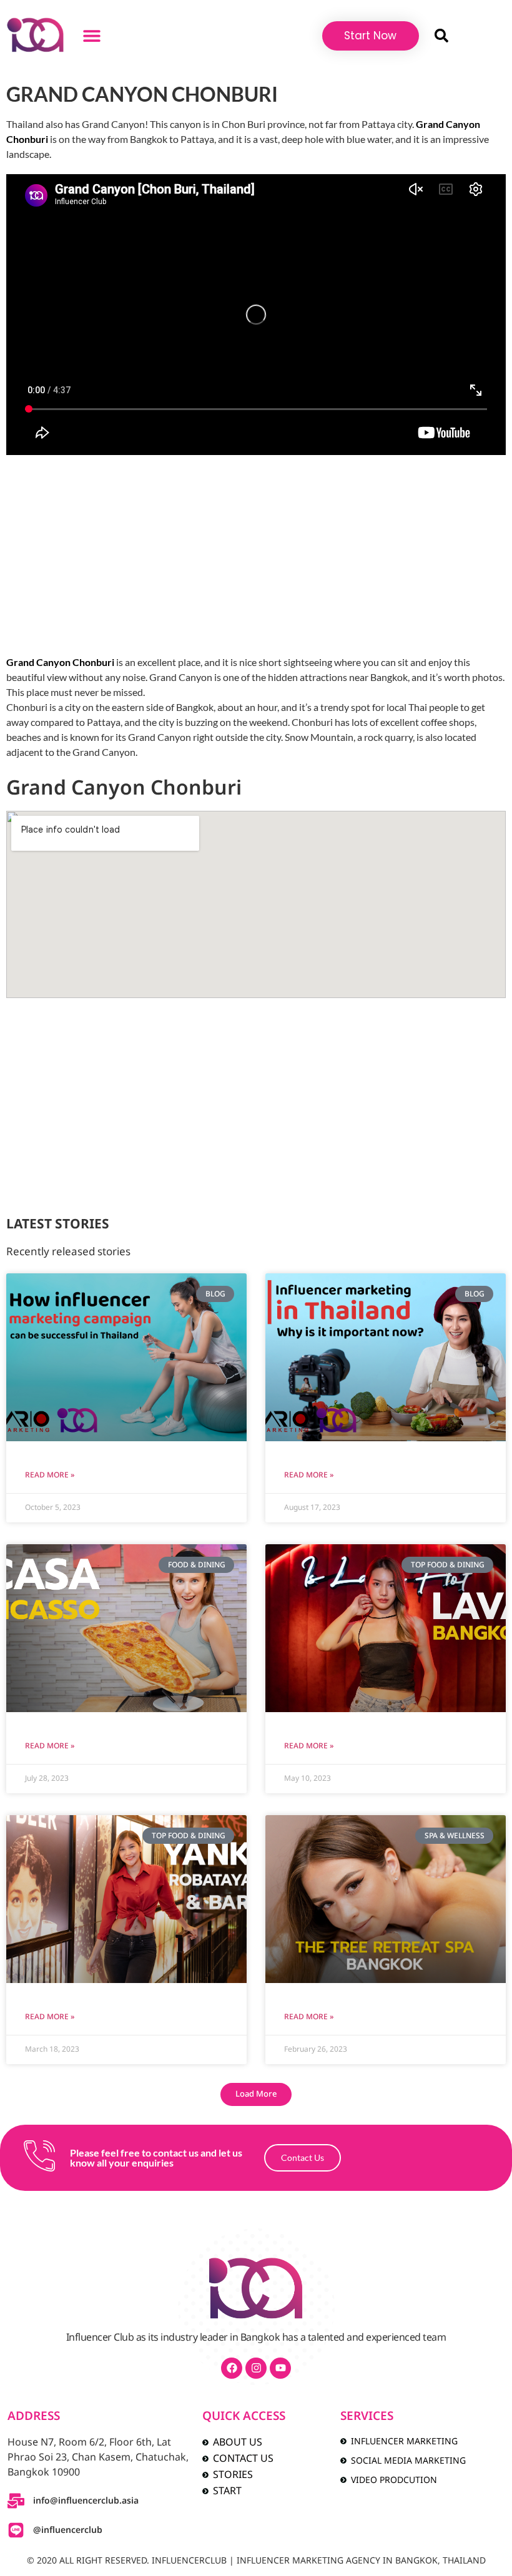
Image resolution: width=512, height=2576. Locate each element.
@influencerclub (68, 2530)
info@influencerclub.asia (86, 2501)
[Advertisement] (256, 555)
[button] (92, 36)
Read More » (50, 1475)
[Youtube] (280, 2368)
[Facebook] (232, 2368)
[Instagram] (256, 2368)
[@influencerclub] (16, 2530)
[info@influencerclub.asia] (16, 2501)
